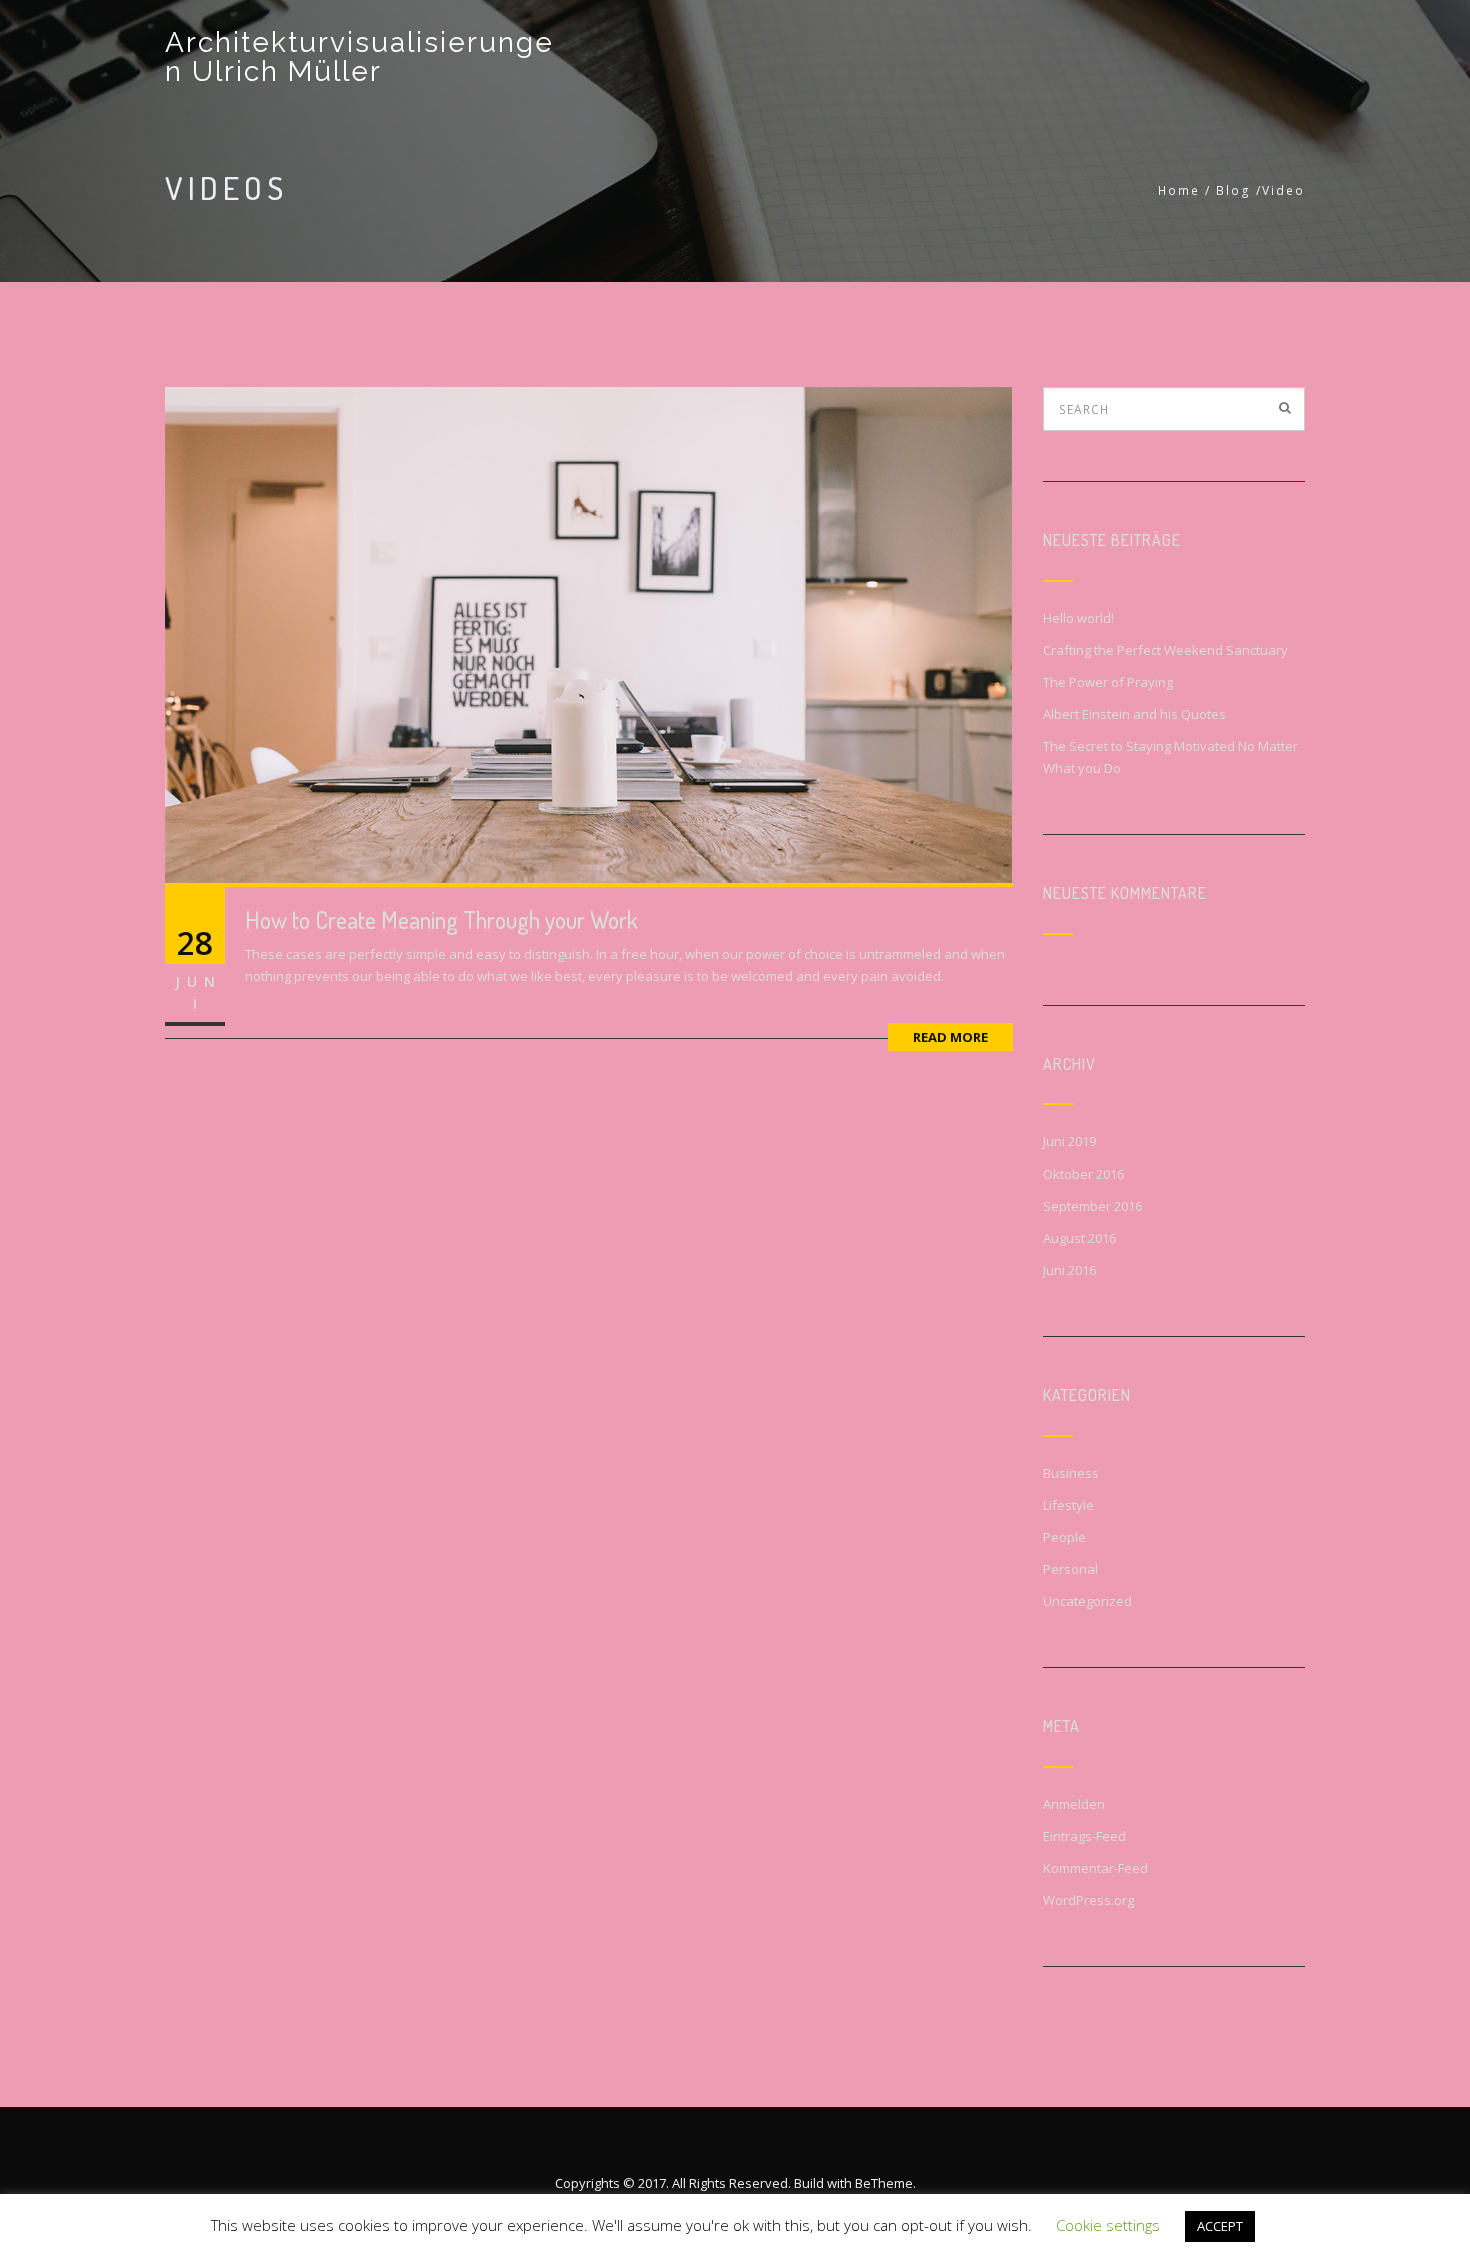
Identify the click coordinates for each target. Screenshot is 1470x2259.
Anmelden (1074, 1804)
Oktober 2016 (1083, 1174)
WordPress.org (1088, 1900)
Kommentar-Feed (1095, 1868)
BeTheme (884, 2183)
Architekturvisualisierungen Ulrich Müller (359, 57)
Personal (1070, 1569)
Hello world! (1078, 618)
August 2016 (1079, 1238)
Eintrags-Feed (1084, 1836)
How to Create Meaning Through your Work (441, 919)
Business (1071, 1473)
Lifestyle (1068, 1505)
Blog (1233, 190)
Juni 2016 (1069, 1270)
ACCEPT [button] (1220, 2226)
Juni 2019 (1069, 1141)
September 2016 (1092, 1206)
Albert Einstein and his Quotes (1134, 714)
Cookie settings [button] (1108, 2225)
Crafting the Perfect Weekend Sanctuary (1165, 650)
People (1064, 1537)
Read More (950, 1037)
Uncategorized (1087, 1601)
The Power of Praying (1108, 682)
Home (1179, 190)
